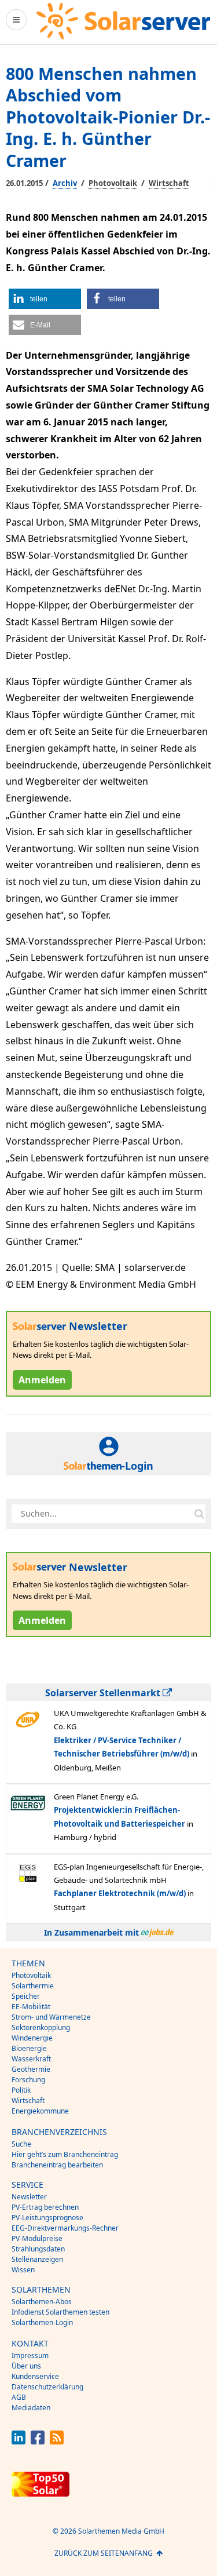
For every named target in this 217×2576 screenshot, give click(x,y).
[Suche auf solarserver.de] (199, 1514)
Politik (21, 2090)
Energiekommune (40, 2111)
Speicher (26, 1996)
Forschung (28, 2080)
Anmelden (42, 1380)
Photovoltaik (113, 183)
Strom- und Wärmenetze (51, 2017)
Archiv (65, 183)
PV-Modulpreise (37, 2238)
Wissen (23, 2270)
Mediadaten (31, 2408)
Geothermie (31, 2069)
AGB (19, 2397)
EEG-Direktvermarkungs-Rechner (65, 2228)
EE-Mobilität (31, 2007)
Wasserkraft (31, 2059)
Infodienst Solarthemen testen (60, 2312)
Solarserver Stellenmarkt (104, 1693)
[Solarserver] (123, 21)
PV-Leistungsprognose (47, 2218)
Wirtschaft (169, 183)
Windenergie (32, 2038)
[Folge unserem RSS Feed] (57, 2441)
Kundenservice (35, 2376)
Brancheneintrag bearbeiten (57, 2165)
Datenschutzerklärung (47, 2387)
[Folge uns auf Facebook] (38, 2441)
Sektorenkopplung (41, 2027)
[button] (45, 299)
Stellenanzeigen (37, 2259)
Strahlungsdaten (38, 2249)
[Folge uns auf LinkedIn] (19, 2441)
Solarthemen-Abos (42, 2302)
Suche (21, 2144)
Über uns (26, 2366)
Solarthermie (33, 1986)
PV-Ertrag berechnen (45, 2207)
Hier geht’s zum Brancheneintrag (65, 2154)
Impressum (30, 2355)
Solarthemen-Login (42, 2322)
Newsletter (29, 2197)
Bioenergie (29, 2048)
